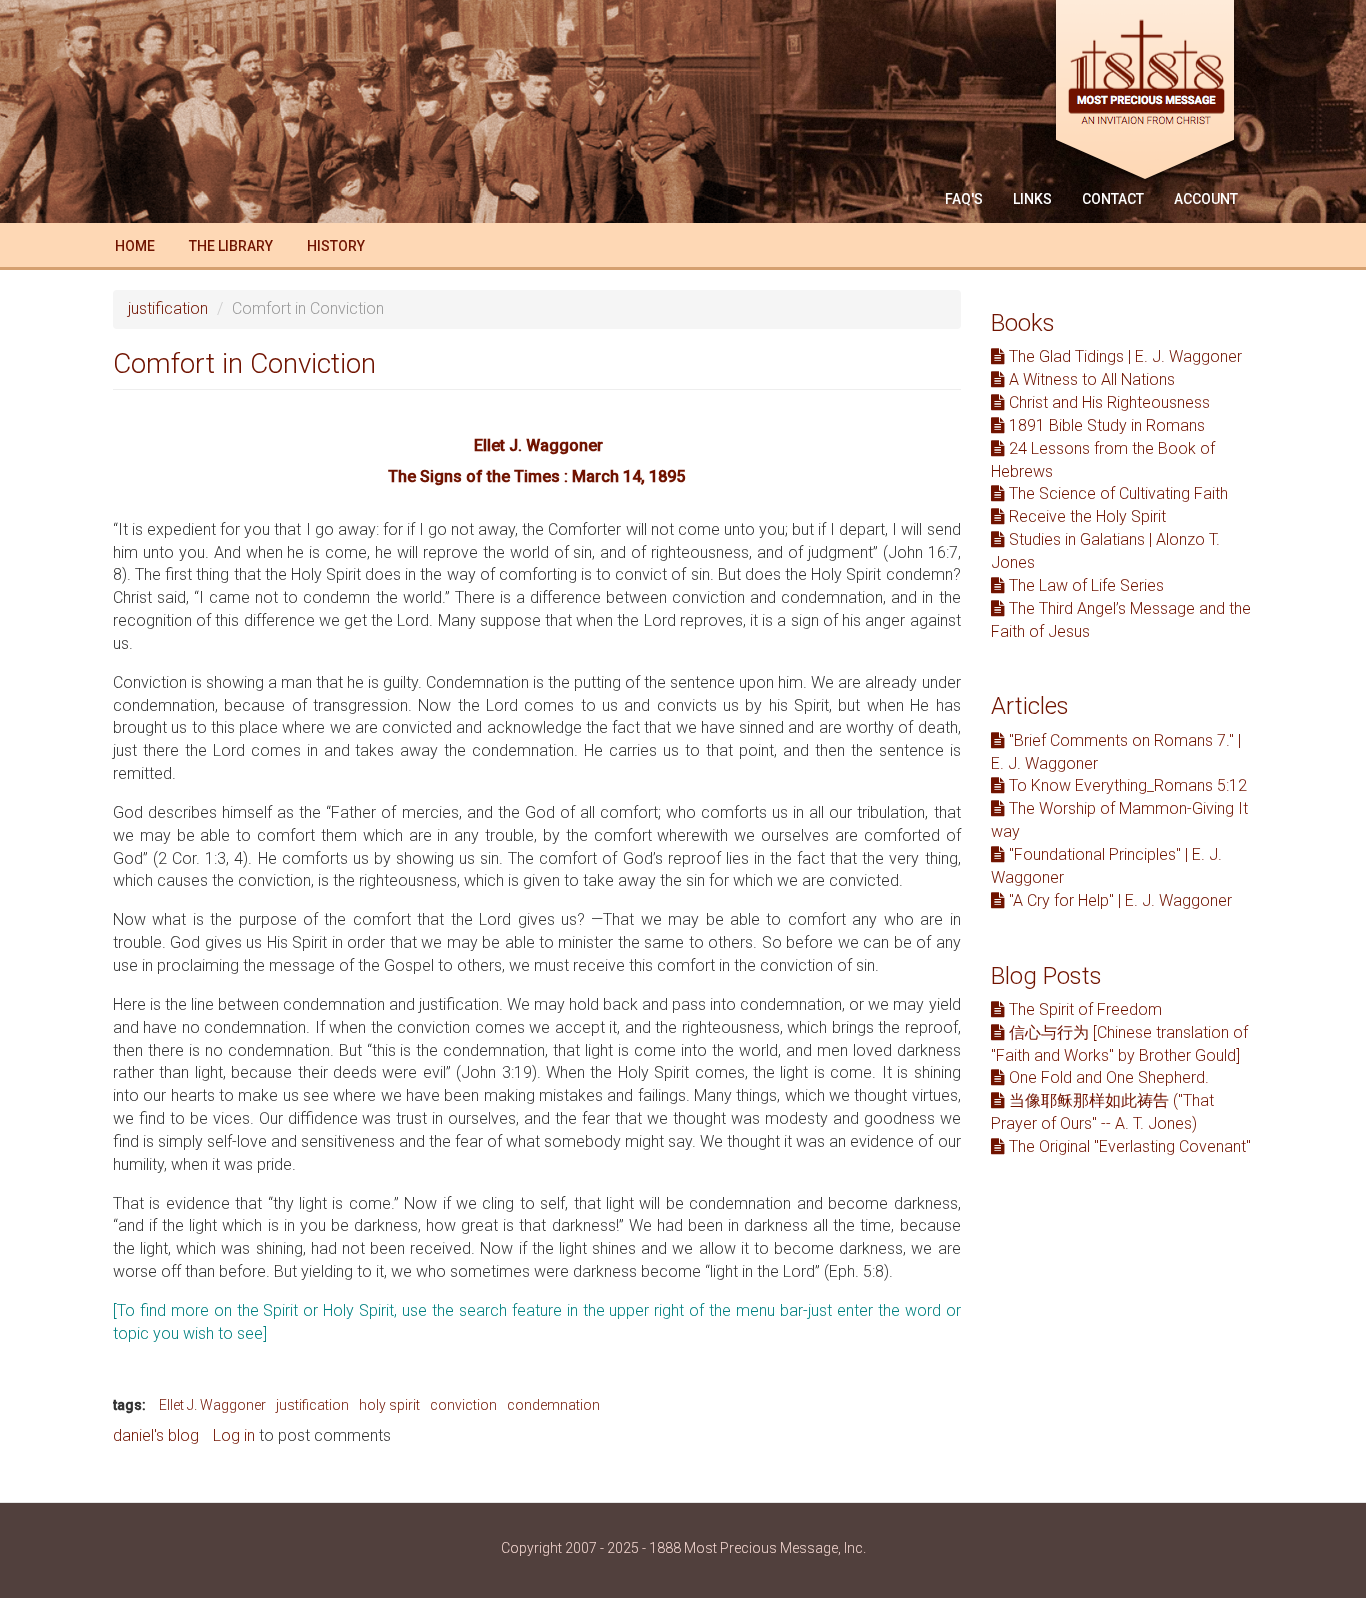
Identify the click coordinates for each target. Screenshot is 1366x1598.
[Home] (1152, 92)
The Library (231, 246)
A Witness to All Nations (1090, 379)
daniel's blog (156, 1435)
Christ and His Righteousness (1107, 402)
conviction (463, 1405)
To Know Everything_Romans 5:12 (1126, 785)
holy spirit (389, 1405)
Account (1206, 199)
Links (1032, 199)
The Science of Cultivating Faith (1116, 493)
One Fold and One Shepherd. (1107, 1077)
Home (135, 246)
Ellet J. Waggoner (212, 1405)
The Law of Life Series (1084, 585)
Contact (1113, 199)
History (336, 246)
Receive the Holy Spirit (1085, 516)
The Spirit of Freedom (1083, 1009)
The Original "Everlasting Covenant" (1128, 1146)
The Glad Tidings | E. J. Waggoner (1123, 356)
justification (168, 308)
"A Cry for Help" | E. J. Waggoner (1118, 900)
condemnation (553, 1405)
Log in (234, 1435)
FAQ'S (964, 199)
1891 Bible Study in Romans (1105, 425)
